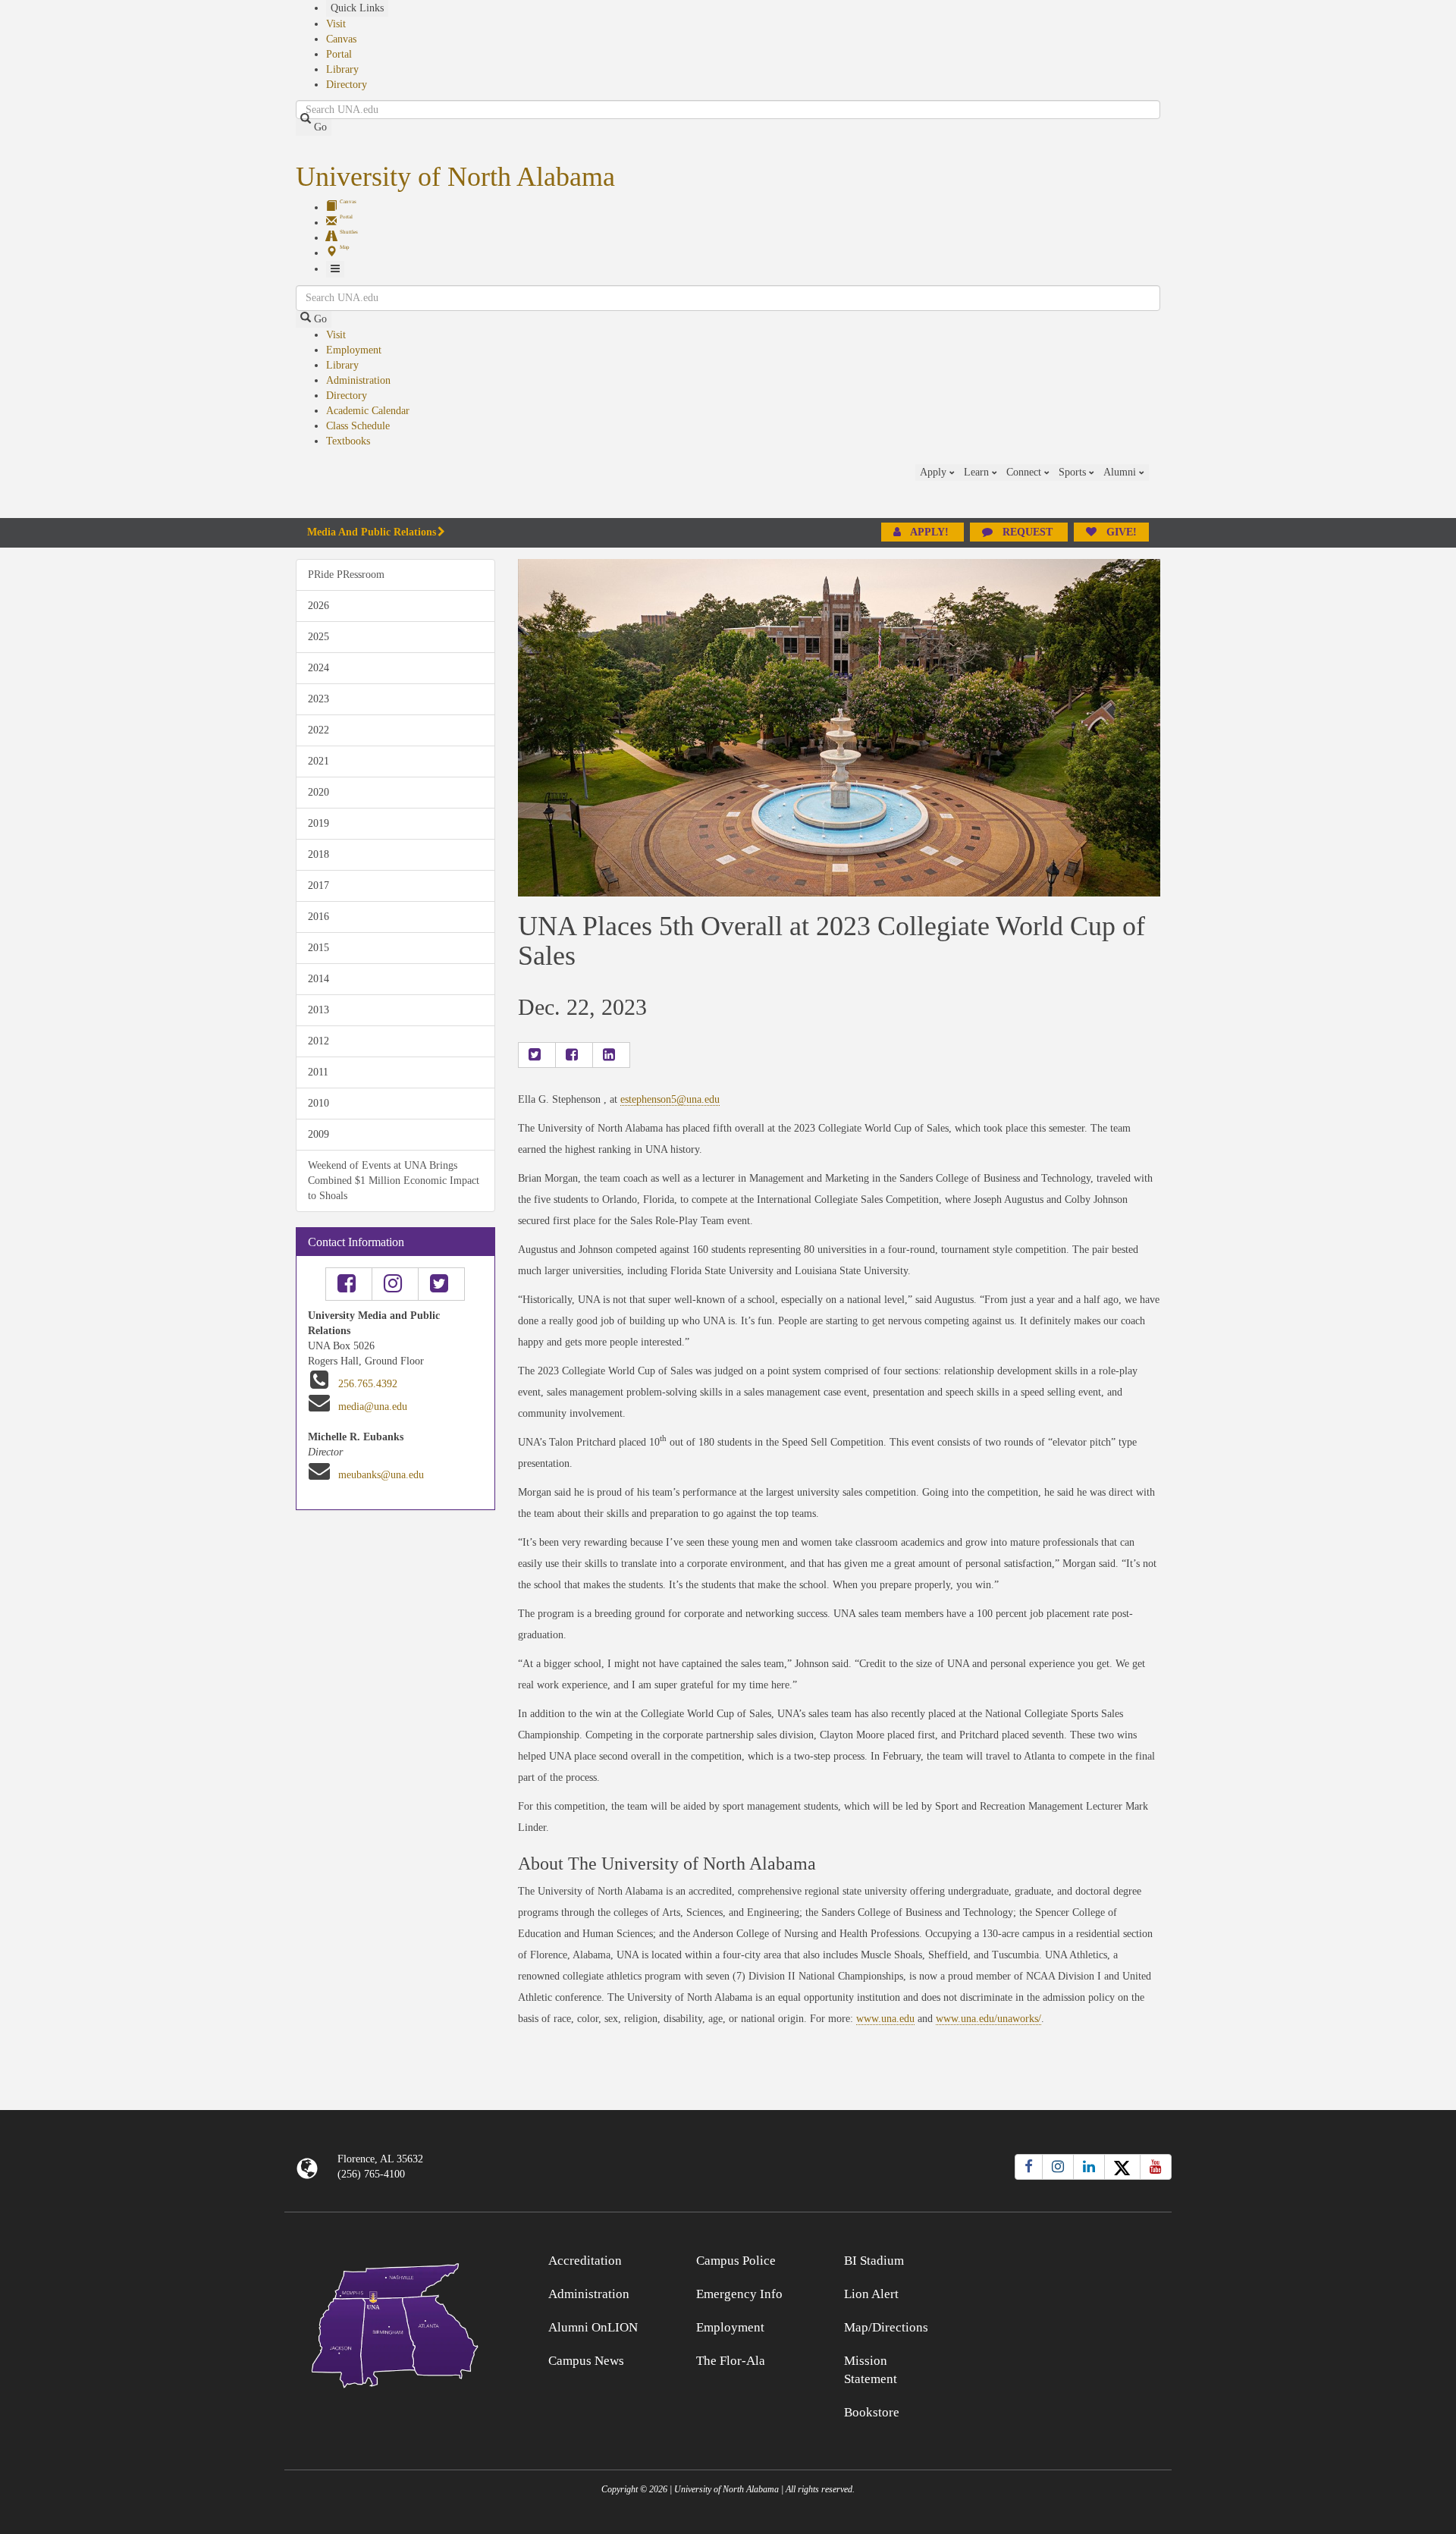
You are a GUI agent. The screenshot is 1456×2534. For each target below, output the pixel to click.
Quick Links (357, 8)
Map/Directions (886, 2327)
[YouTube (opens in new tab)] (1156, 2167)
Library (342, 69)
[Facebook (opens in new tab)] (1029, 2167)
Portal (339, 54)
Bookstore (872, 2412)
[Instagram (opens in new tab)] (1058, 2167)
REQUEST (1028, 532)
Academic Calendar (368, 411)
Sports (1074, 472)
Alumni (1121, 472)
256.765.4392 (368, 1384)
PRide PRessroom (346, 575)
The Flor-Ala (731, 2361)
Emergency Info (739, 2294)
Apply (935, 472)
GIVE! (1120, 532)
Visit (336, 24)
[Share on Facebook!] (574, 1055)
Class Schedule (358, 426)
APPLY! (930, 532)
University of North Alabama (455, 177)
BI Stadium (874, 2261)
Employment (354, 350)
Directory (347, 85)
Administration (358, 380)
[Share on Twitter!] (537, 1055)
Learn (978, 472)
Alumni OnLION (593, 2327)
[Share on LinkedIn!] (611, 1055)
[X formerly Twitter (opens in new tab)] (1122, 2167)
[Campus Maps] (395, 2323)
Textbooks (348, 441)
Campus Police (736, 2261)
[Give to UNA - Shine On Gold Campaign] (1061, 2258)
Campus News (586, 2361)
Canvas (341, 39)
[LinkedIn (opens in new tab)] (1089, 2167)
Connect (1025, 472)
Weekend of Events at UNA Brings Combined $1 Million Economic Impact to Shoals (394, 1181)
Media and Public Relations (372, 532)
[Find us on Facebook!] (349, 1284)
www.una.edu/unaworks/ (988, 2019)
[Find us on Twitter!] (441, 1284)
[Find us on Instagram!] (395, 1284)
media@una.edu (373, 1407)
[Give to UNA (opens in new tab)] (1160, 491)
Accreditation (585, 2261)
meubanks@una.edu (381, 1475)
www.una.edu (885, 2019)
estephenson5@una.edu (670, 1099)
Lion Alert (871, 2294)
